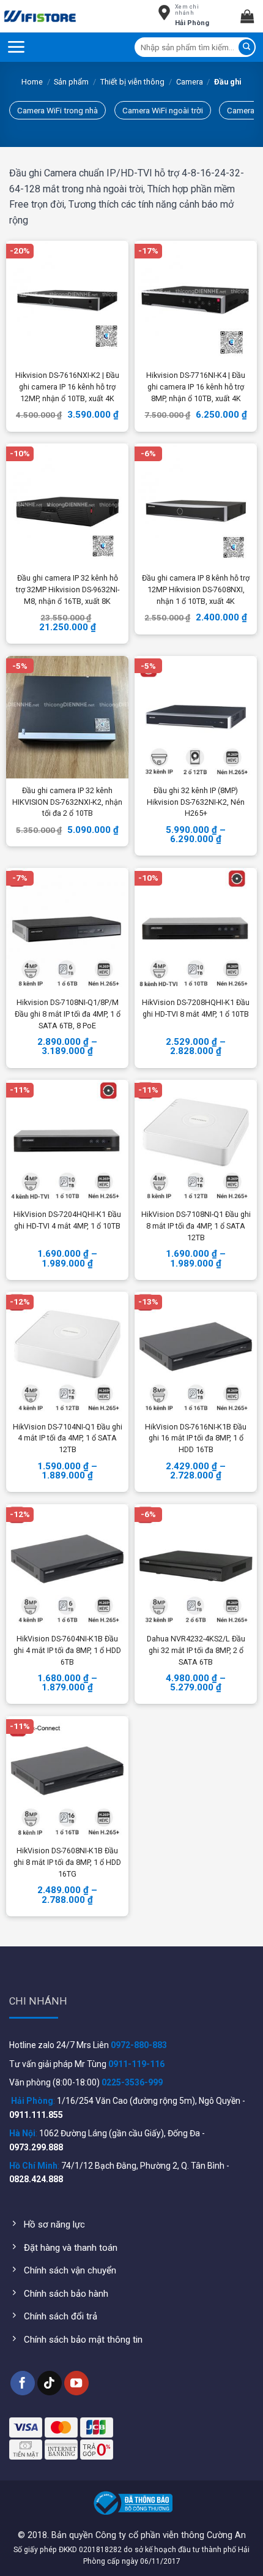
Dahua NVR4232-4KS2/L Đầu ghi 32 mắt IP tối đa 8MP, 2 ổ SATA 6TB (196, 1650)
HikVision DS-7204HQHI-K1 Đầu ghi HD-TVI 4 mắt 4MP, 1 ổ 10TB (67, 1220)
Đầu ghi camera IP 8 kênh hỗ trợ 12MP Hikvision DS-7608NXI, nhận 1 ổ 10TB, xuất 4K (196, 589)
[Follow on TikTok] (50, 2383)
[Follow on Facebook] (23, 2383)
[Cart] (252, 16)
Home (32, 82)
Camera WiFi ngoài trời (163, 110)
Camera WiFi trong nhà (57, 110)
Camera (190, 82)
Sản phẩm (71, 82)
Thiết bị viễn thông (132, 82)
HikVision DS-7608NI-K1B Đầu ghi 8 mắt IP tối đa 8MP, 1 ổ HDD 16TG (67, 1862)
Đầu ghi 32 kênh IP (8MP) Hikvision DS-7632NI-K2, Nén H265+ (196, 802)
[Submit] (246, 47)
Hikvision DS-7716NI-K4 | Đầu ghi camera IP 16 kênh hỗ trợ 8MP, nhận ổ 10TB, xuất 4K (196, 387)
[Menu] (16, 47)
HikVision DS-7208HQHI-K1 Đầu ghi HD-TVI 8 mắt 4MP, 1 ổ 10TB (196, 1008)
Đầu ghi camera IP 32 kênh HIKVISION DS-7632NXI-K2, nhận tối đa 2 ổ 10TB (67, 802)
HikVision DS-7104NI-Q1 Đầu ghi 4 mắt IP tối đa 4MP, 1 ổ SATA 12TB (68, 1438)
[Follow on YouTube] (76, 2383)
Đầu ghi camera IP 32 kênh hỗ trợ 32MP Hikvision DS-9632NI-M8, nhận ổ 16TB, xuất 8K (68, 589)
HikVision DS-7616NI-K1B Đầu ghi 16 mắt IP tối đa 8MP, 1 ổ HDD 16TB (196, 1438)
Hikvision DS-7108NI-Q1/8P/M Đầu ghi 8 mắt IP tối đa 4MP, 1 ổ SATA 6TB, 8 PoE (68, 1014)
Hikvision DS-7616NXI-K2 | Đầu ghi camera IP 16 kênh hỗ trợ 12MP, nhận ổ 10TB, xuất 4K (67, 387)
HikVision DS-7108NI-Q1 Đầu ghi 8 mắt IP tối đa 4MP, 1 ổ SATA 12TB (196, 1226)
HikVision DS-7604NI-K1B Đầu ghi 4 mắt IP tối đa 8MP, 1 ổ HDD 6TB (67, 1650)
